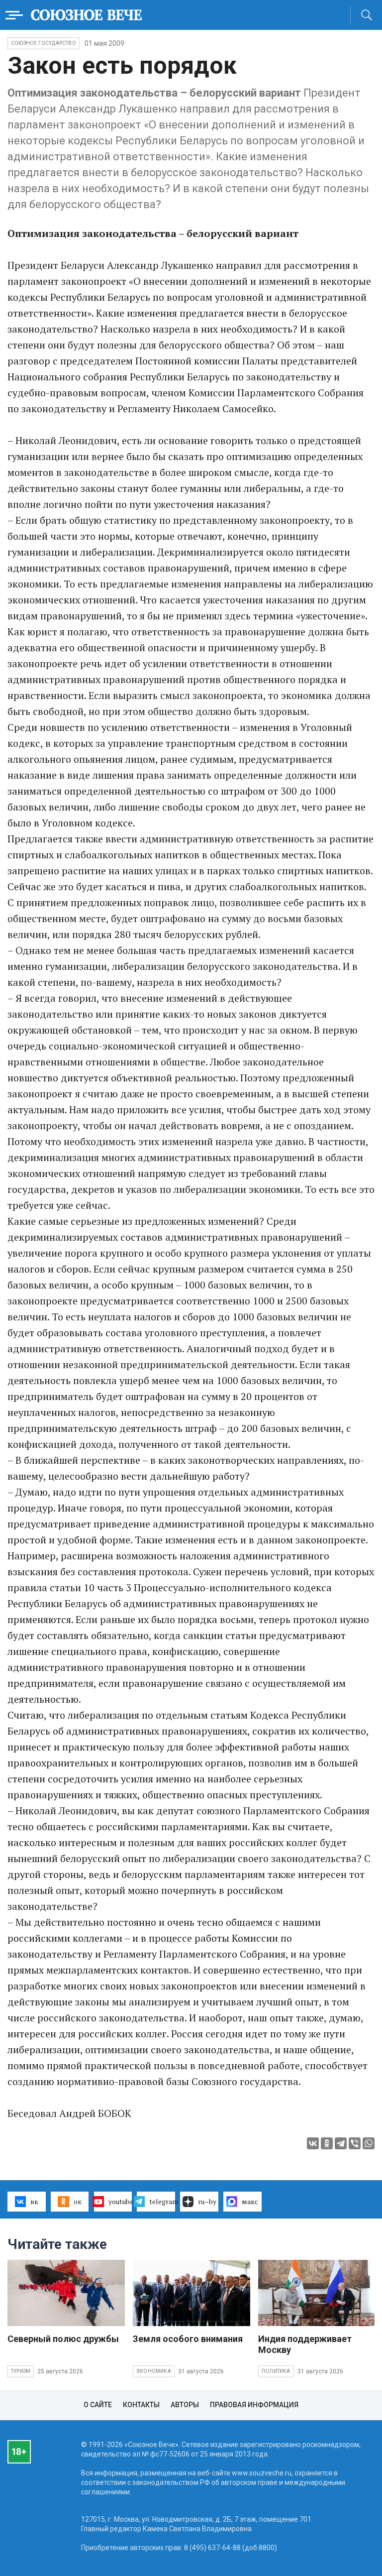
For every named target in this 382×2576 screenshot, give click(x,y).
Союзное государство (44, 43)
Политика (276, 2371)
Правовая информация (254, 2405)
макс (250, 2201)
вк (34, 2201)
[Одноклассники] (327, 2143)
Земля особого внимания (188, 2339)
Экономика (154, 2371)
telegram (162, 2201)
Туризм (21, 2371)
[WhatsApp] (369, 2143)
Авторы (185, 2405)
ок (78, 2201)
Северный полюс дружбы (63, 2339)
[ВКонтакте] (313, 2143)
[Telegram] (341, 2143)
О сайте (98, 2405)
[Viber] (355, 2143)
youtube (120, 2201)
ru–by (207, 2201)
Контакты (141, 2405)
